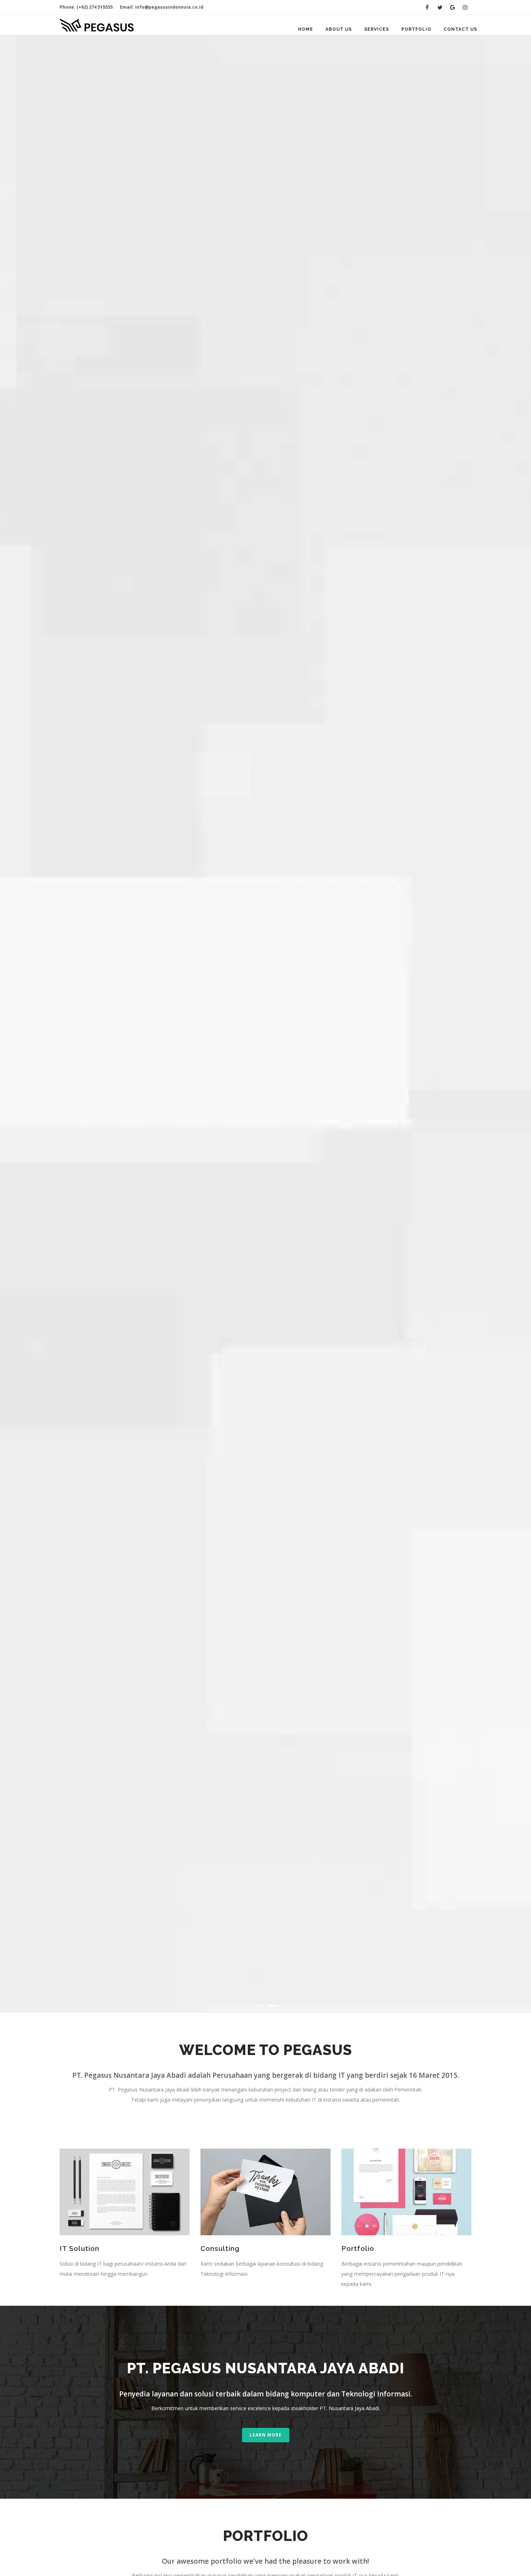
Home (306, 29)
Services (377, 29)
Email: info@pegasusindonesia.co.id (162, 7)
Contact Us (460, 29)
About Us (339, 29)
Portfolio (416, 29)
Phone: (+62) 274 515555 (86, 7)
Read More (82, 1079)
